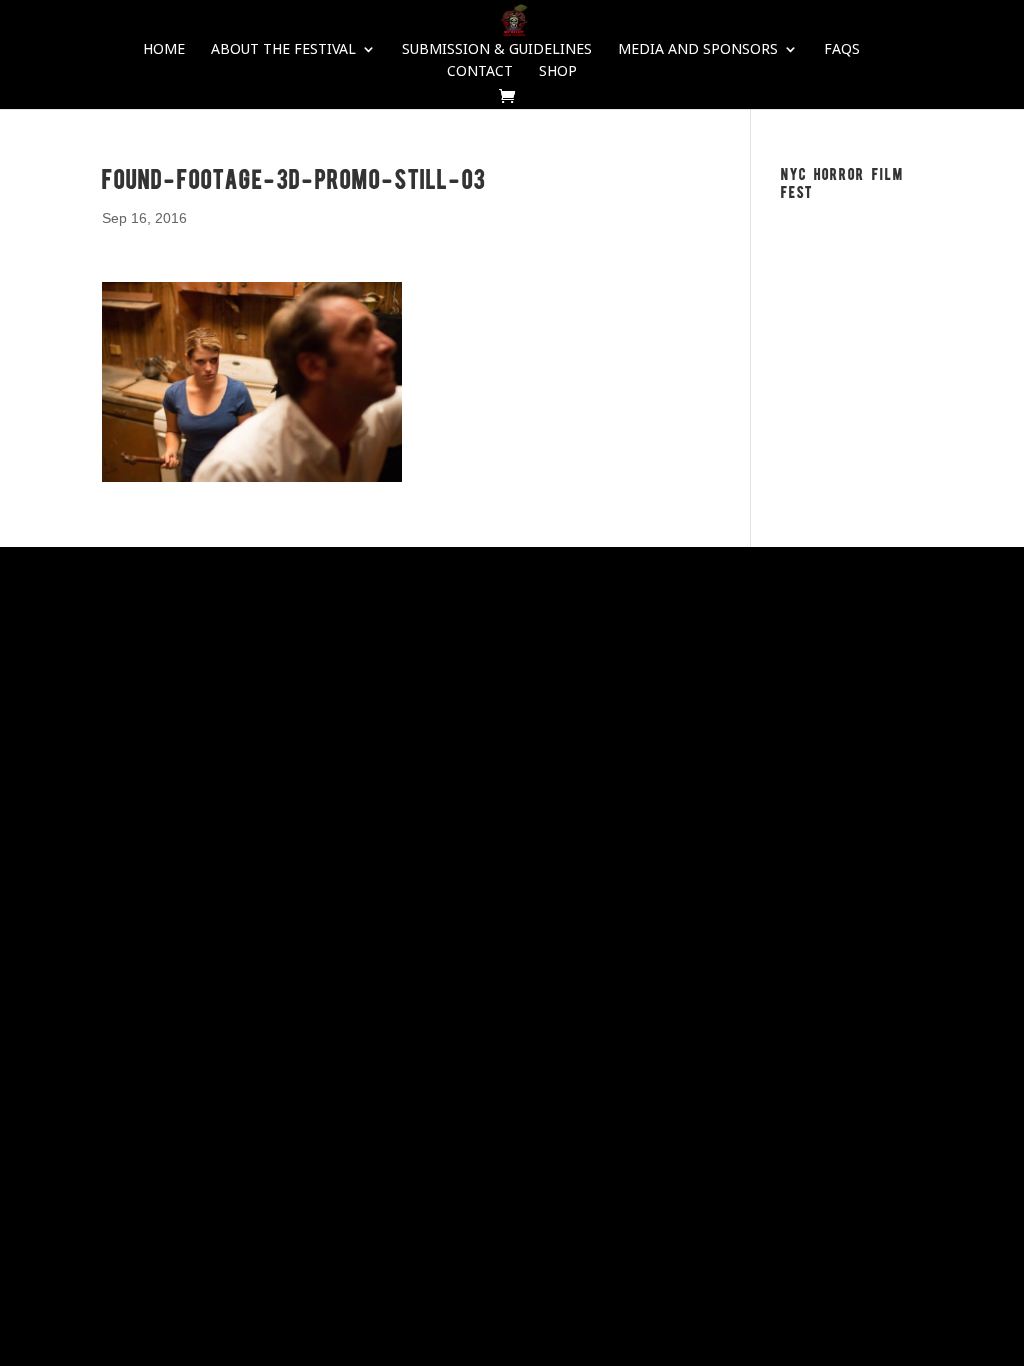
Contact (480, 72)
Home (164, 50)
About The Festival (283, 50)
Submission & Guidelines (497, 50)
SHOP (558, 72)
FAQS (842, 50)
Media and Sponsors (698, 50)
